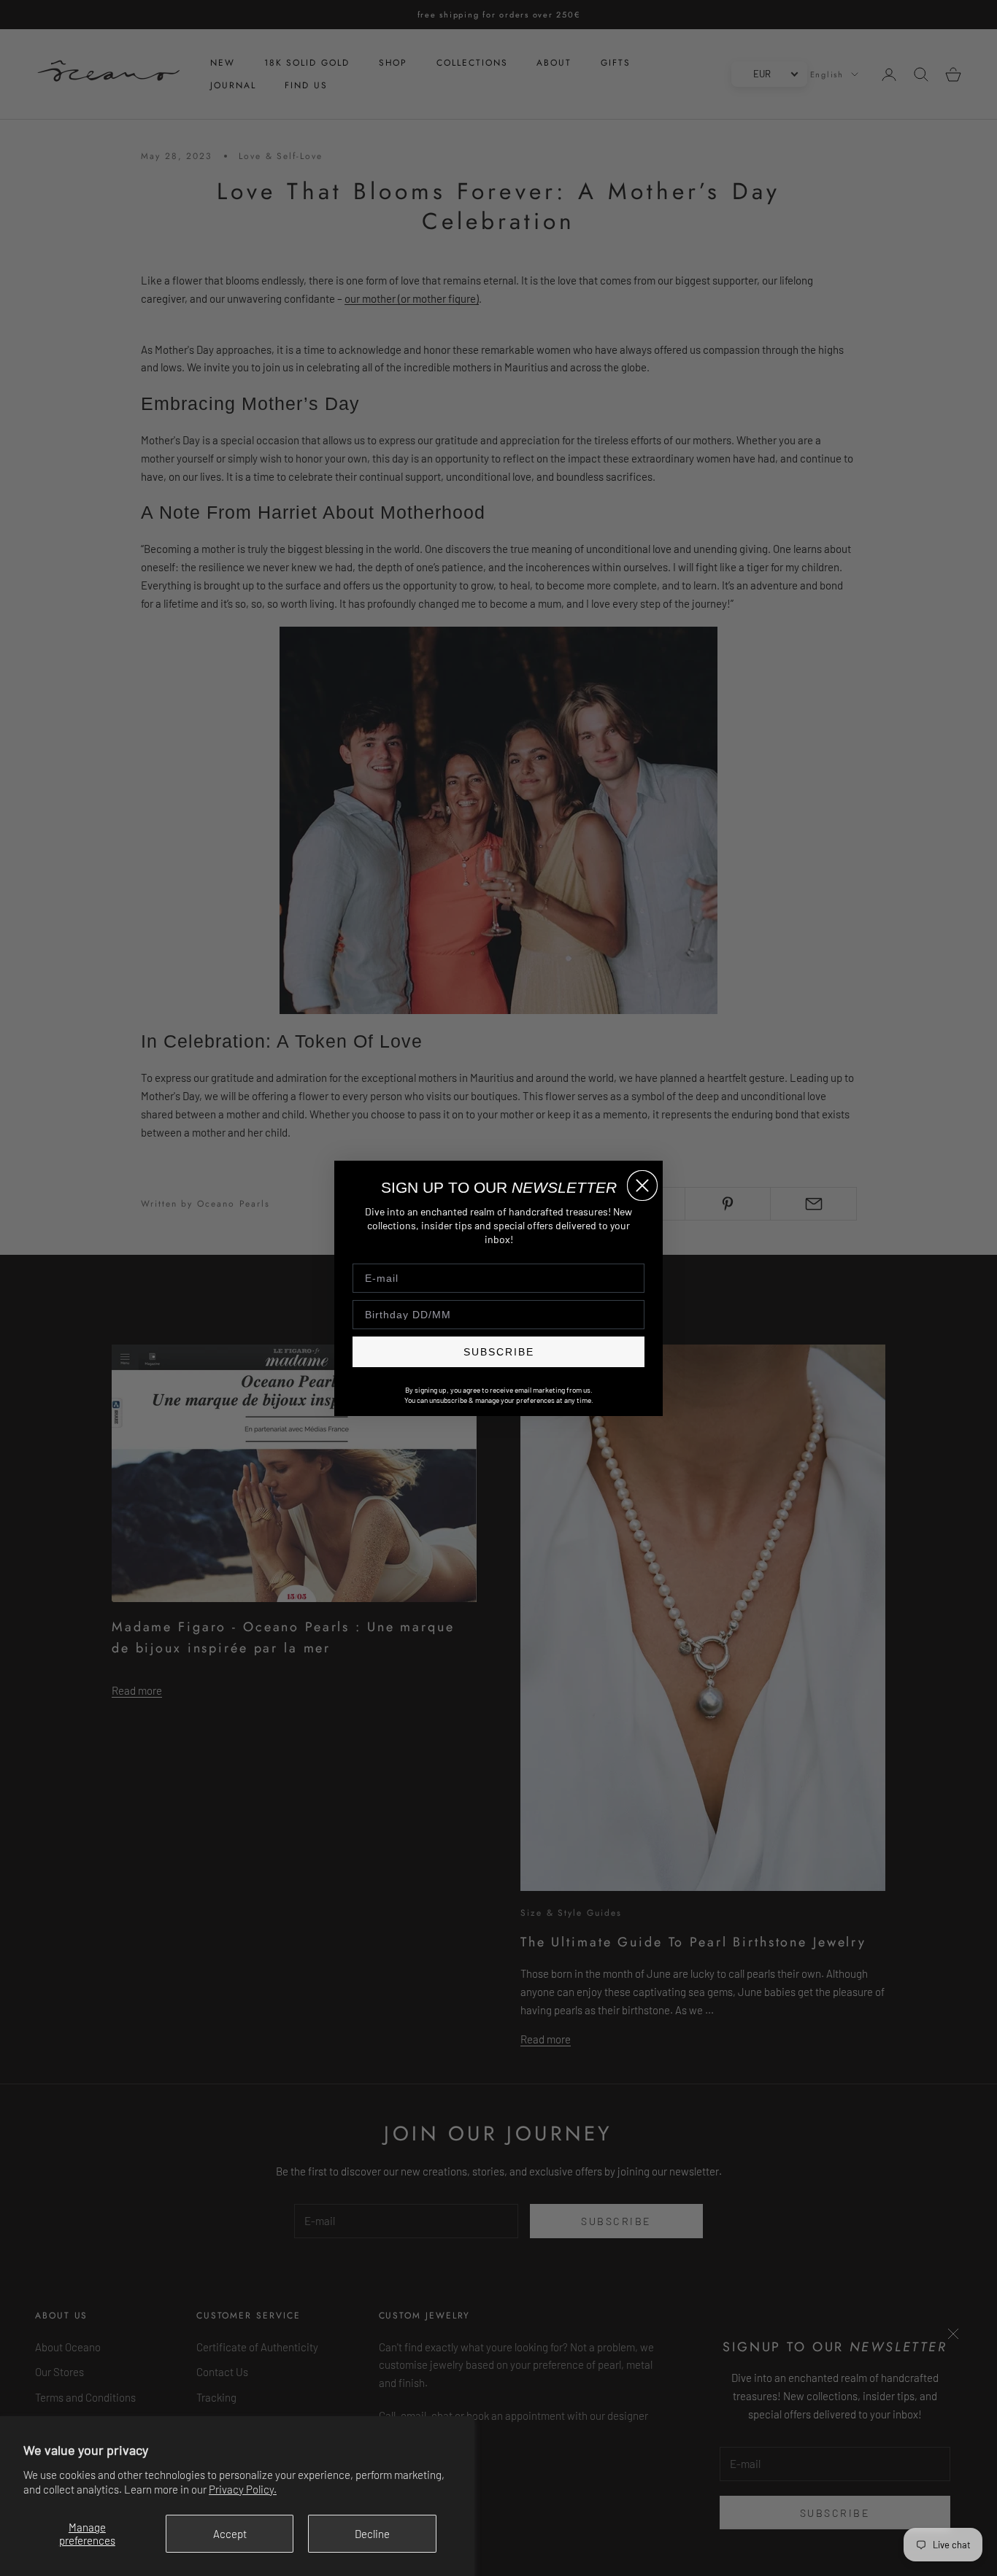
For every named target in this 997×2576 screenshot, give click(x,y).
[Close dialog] (642, 1185)
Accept (230, 2534)
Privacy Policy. (243, 2489)
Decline (372, 2534)
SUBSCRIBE (499, 1351)
